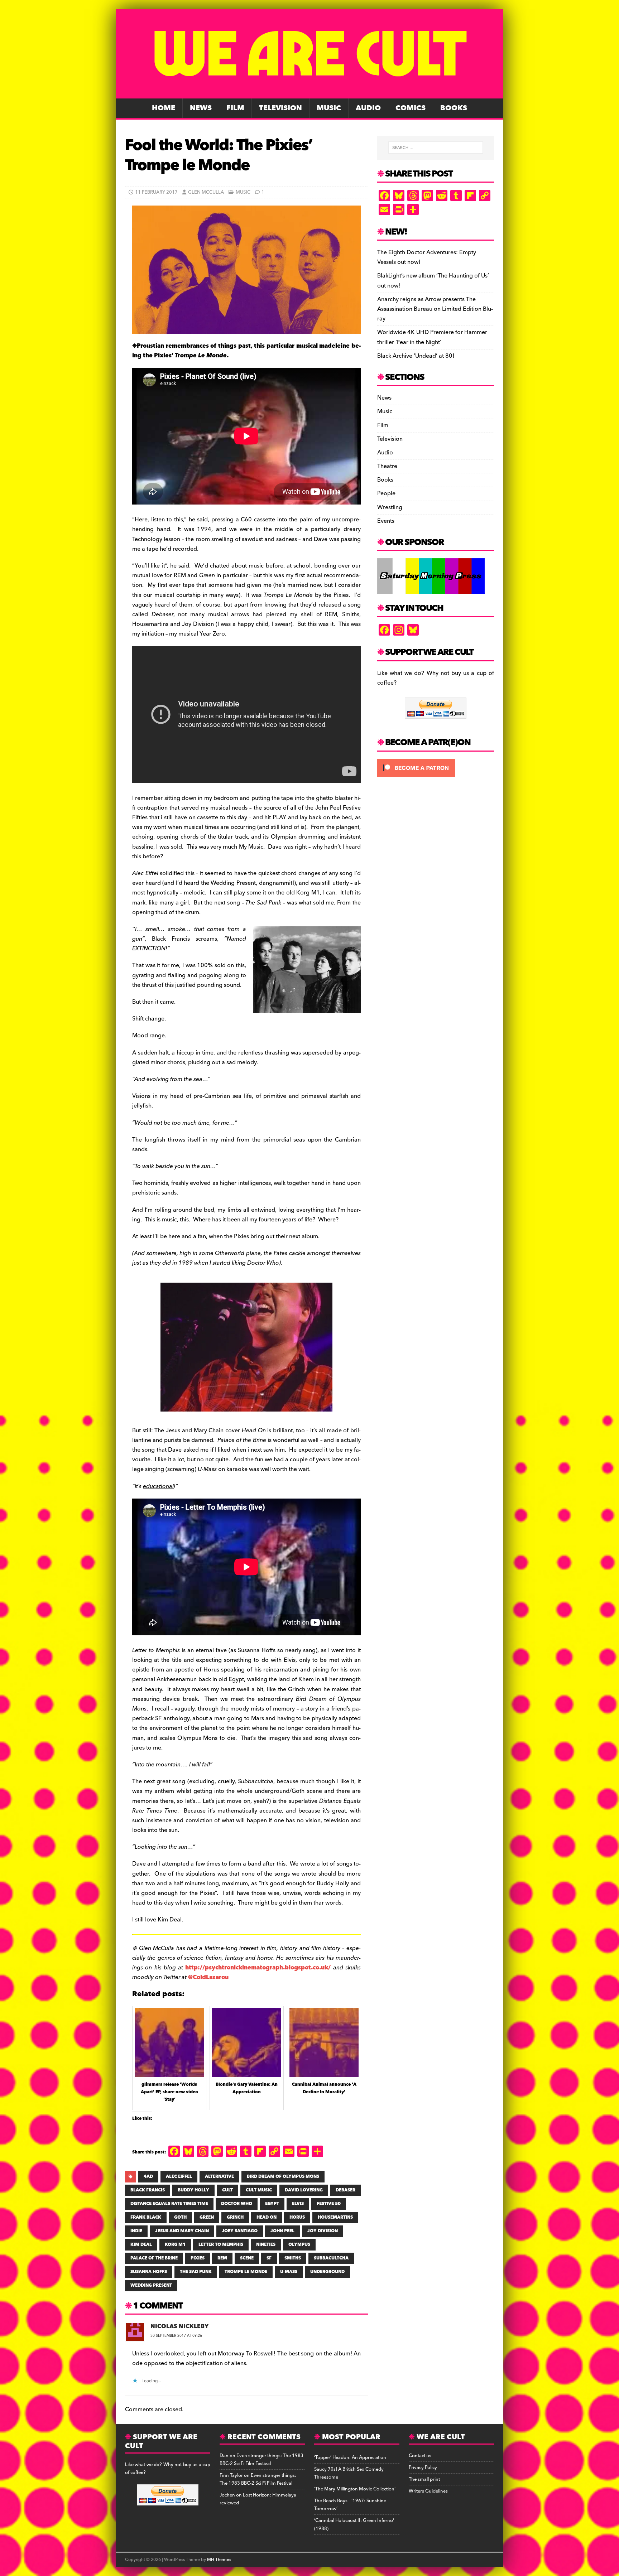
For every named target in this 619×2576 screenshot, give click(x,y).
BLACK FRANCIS (148, 2190)
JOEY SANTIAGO (240, 2231)
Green (207, 2217)
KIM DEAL (141, 2245)
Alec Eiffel (179, 2177)
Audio (368, 108)
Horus (297, 2217)
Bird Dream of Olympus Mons (283, 2177)
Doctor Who (237, 2204)
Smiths (293, 2258)
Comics (411, 108)
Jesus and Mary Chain (182, 2231)
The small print (424, 2479)
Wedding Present (151, 2285)
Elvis (298, 2204)
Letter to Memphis (221, 2245)
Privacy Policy (423, 2468)
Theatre (387, 466)
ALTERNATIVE (219, 2177)
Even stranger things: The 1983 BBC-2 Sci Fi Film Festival (261, 2460)
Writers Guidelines (428, 2491)
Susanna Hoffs (149, 2272)
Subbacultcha (331, 2258)
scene (247, 2258)
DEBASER (346, 2190)
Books (454, 108)
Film (235, 108)
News (201, 108)
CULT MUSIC (259, 2190)
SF (269, 2258)
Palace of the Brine (154, 2258)
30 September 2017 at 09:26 (176, 2336)
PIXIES (198, 2258)
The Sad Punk (196, 2272)
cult (227, 2190)
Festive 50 (329, 2204)
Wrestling (390, 507)
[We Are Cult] (309, 93)
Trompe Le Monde (246, 2272)
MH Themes (219, 2560)
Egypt (272, 2204)
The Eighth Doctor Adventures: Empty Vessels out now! (427, 257)
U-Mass (289, 2272)
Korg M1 (175, 2245)
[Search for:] (436, 148)
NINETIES (266, 2245)
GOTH (180, 2217)
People (386, 493)
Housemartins (335, 2217)
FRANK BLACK (146, 2217)
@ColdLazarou (208, 1977)
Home (164, 108)
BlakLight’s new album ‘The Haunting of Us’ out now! (433, 281)
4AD (148, 2177)
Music (329, 108)
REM (222, 2258)
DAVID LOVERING (304, 2190)
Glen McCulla (206, 192)
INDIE (136, 2231)
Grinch (235, 2217)
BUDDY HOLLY (193, 2190)
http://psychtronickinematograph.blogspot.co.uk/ (258, 1968)
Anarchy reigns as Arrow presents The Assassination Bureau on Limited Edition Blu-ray (435, 309)
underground (327, 2272)
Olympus (299, 2245)
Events (386, 521)
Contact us (420, 2456)
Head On (267, 2217)
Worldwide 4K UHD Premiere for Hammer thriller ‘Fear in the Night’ (432, 337)
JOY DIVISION (323, 2231)
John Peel (282, 2231)
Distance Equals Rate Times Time (169, 2204)
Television (280, 108)
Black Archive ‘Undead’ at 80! (416, 356)
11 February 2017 (156, 192)
